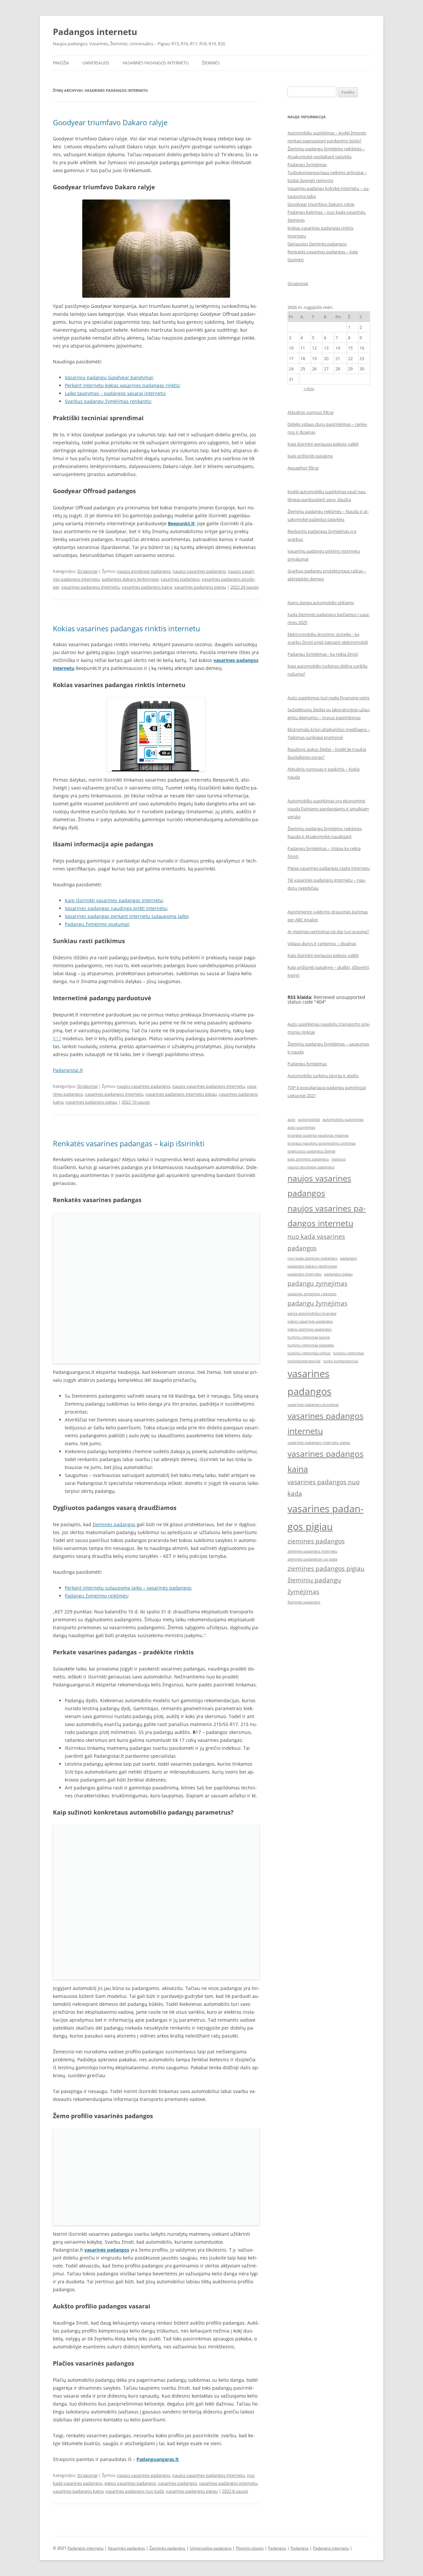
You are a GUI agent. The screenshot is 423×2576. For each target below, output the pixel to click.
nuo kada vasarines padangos (316, 1242)
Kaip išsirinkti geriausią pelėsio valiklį (323, 444)
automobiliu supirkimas (343, 1120)
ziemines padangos (316, 1541)
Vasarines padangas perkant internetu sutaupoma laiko (126, 916)
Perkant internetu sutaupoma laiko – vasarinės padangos (128, 1588)
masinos (339, 1159)
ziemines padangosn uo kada (312, 1559)
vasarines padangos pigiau (200, 587)
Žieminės (211, 63)
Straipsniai (87, 571)
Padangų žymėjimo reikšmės (96, 1596)
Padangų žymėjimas (307, 165)
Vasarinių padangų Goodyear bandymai (109, 377)
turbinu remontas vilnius (309, 1353)
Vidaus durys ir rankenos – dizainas (322, 943)
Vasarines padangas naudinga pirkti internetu (116, 908)
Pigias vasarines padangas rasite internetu (329, 868)
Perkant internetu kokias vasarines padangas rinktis (122, 385)
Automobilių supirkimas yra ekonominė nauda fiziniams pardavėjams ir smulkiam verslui (328, 809)
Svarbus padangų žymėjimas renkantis (108, 401)
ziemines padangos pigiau (326, 1568)
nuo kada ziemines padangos (312, 1258)
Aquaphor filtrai (303, 468)
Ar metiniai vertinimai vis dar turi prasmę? (328, 932)
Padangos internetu (95, 32)
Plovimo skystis (250, 2548)
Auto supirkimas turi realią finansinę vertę (328, 698)
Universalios (96, 63)
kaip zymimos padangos (308, 1159)
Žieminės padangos (167, 2548)
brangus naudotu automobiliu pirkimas (322, 1143)
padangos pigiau (338, 1274)
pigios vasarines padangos (130, 2483)
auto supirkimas (301, 1127)
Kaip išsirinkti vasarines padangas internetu (114, 900)
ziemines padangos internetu (312, 1551)
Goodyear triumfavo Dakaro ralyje (110, 122)
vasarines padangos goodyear (313, 1405)
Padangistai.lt (68, 1070)
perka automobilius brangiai (312, 1313)
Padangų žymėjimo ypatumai (97, 924)
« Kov (309, 388)
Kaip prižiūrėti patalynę (310, 456)
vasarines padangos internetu (90, 587)
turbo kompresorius (341, 1361)
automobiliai (309, 1120)
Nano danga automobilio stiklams (321, 603)
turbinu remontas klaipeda (311, 1345)
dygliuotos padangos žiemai (311, 1151)
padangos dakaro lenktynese (130, 579)
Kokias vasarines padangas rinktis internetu (127, 628)
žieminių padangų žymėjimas (314, 1586)
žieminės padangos (114, 1524)
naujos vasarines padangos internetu (209, 1086)
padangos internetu (305, 1274)
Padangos (277, 2548)
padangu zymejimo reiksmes (312, 1294)
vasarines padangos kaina (147, 587)
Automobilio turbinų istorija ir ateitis (323, 1076)
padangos (348, 1258)
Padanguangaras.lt (158, 2459)
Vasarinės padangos (126, 2548)
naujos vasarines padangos (199, 571)
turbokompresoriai (304, 1361)
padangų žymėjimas (317, 1303)
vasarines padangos (180, 579)
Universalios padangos (211, 2548)
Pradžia (61, 63)
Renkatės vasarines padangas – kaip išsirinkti (129, 1143)
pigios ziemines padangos (309, 1329)
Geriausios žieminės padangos (317, 244)
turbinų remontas (348, 1353)
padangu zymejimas (317, 1283)
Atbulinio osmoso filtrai (310, 412)
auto (291, 1120)
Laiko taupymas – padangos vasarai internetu (115, 393)
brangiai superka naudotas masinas (318, 1135)
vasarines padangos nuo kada (135, 2491)
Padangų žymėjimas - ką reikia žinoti (323, 654)
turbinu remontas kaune (309, 1337)
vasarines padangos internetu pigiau (181, 1094)
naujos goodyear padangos (144, 571)
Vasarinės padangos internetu (156, 63)
